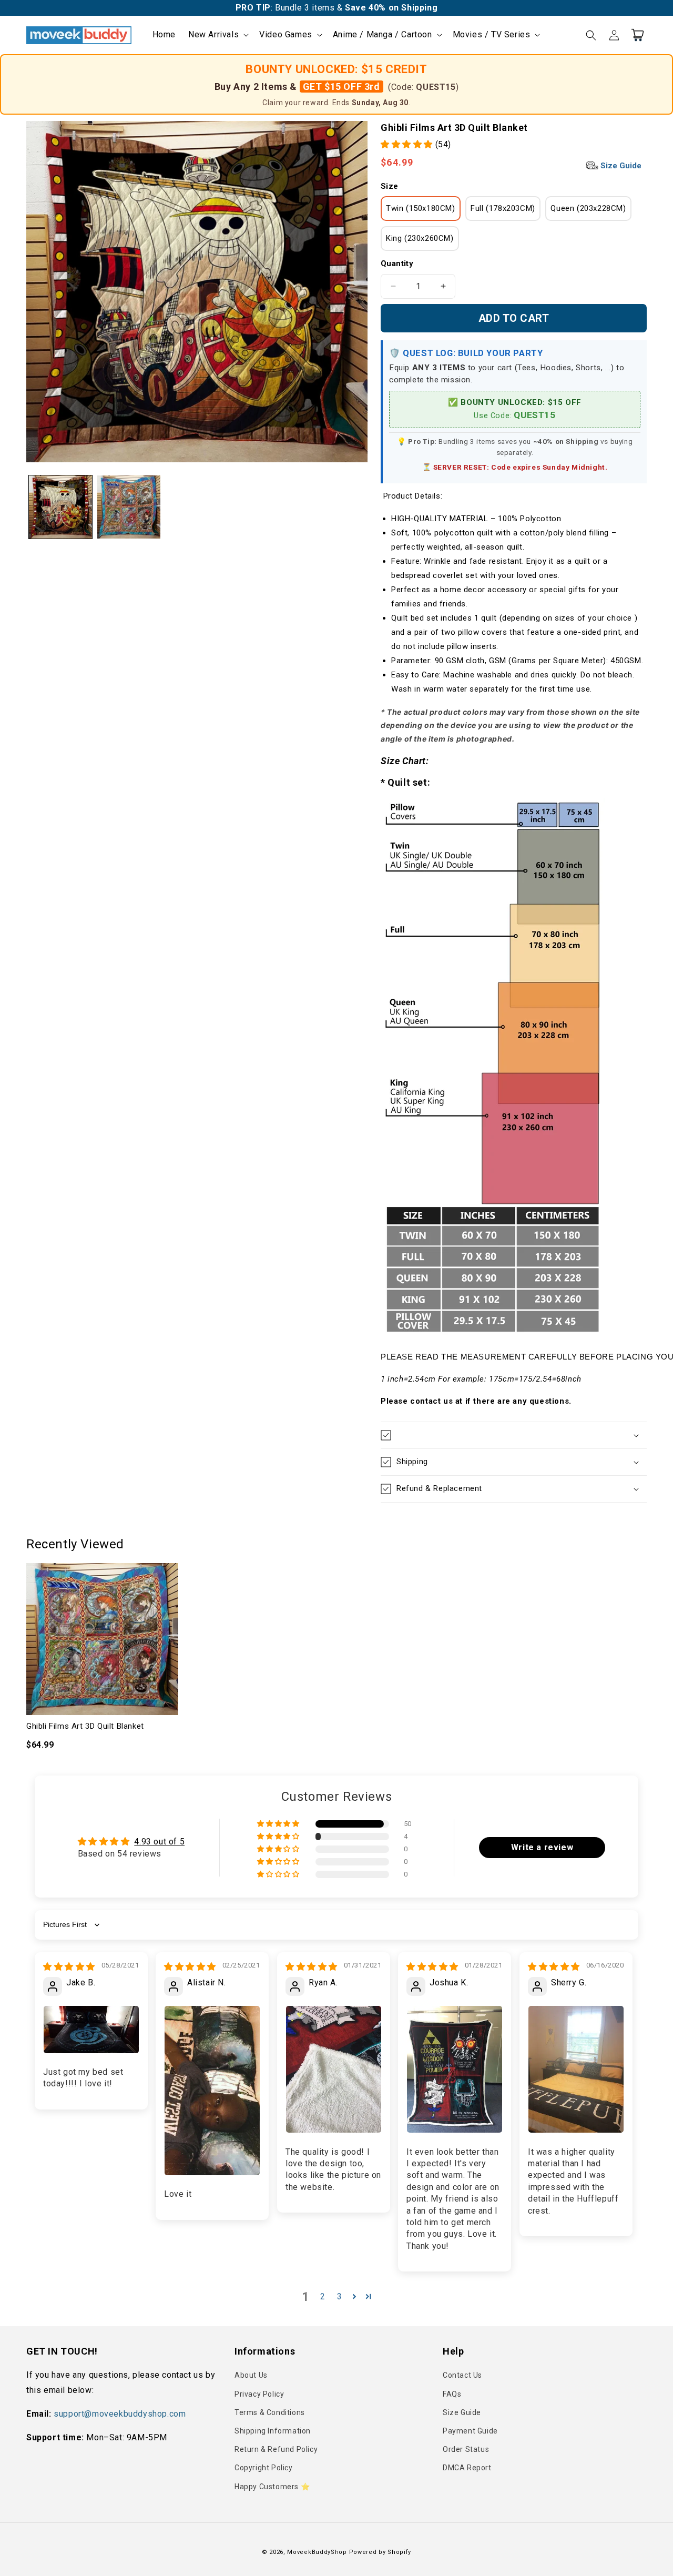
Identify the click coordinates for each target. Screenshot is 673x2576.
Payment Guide (470, 2431)
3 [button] (340, 2296)
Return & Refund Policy (276, 2449)
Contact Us (462, 2375)
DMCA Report (467, 2468)
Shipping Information (273, 2431)
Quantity (397, 263)
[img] (69, 1967)
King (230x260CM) (420, 238)
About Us (251, 2375)
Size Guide (620, 166)
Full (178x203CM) (503, 208)
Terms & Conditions (270, 2412)
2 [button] (323, 2296)
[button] (217, 35)
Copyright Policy (264, 2468)
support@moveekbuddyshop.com (120, 2414)
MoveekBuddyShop (317, 2552)
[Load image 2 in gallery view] (129, 507)
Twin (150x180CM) (421, 208)
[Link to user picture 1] (91, 2029)
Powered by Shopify (380, 2552)
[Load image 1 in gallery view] (60, 507)
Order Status (466, 2449)
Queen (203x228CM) (588, 208)
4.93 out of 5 (159, 1842)
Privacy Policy (259, 2394)
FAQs (452, 2394)
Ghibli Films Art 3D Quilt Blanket (85, 1726)
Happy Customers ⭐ (272, 2487)
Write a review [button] (542, 1847)
